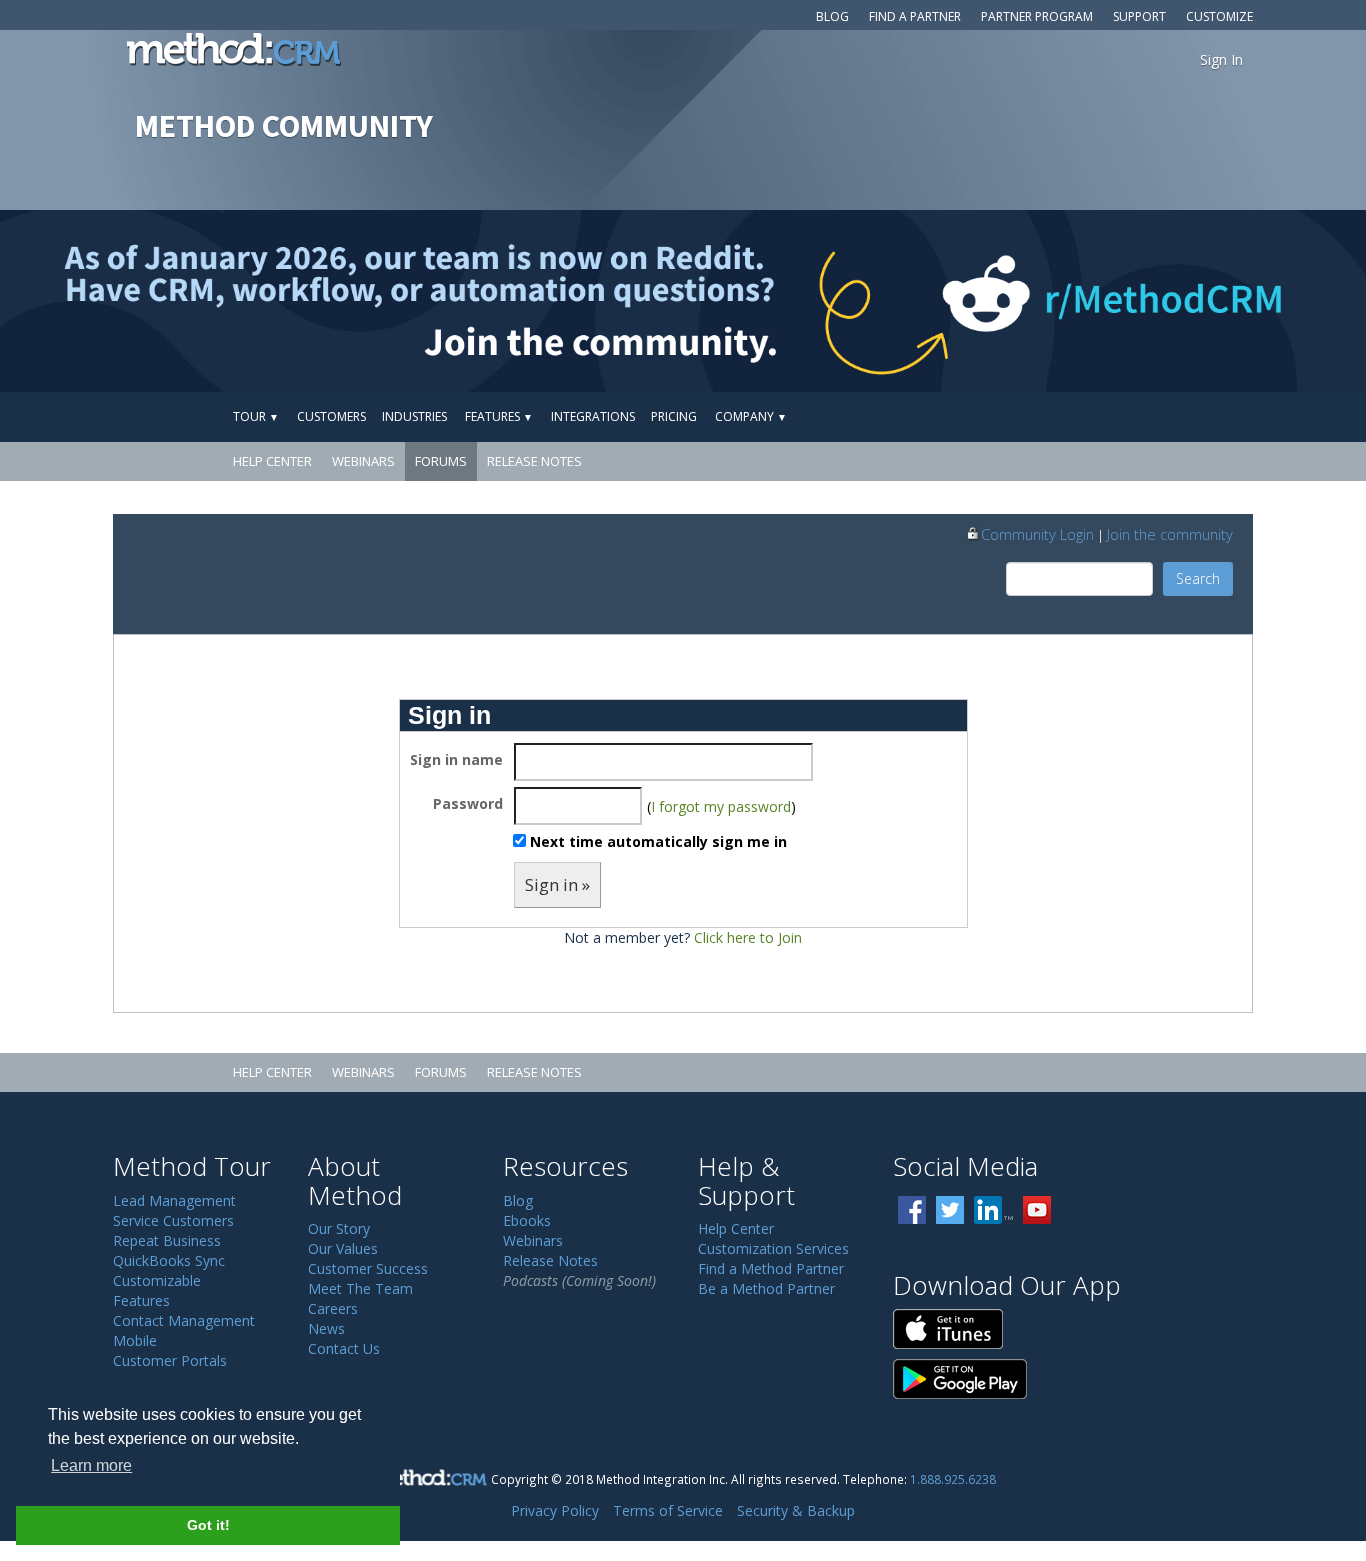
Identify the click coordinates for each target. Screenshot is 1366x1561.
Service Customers (173, 1220)
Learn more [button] (91, 1465)
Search (1198, 578)
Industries (414, 416)
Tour (256, 416)
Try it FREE (1160, 416)
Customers (331, 416)
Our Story (339, 1228)
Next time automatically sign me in (658, 841)
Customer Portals (170, 1360)
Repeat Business (167, 1240)
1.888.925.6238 (953, 1479)
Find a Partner (915, 16)
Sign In (1221, 59)
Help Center (272, 461)
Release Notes (534, 461)
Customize (1219, 16)
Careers (333, 1308)
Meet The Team (360, 1288)
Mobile (135, 1340)
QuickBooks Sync (169, 1260)
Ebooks (527, 1220)
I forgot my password (721, 806)
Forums (441, 461)
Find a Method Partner (771, 1268)
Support (1139, 16)
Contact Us (344, 1348)
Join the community (1170, 534)
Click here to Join (748, 937)
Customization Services (773, 1248)
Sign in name (456, 759)
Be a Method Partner (766, 1288)
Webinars (363, 461)
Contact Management (184, 1320)
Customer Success (368, 1268)
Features (499, 416)
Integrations (593, 416)
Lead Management (174, 1200)
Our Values (343, 1248)
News (326, 1328)
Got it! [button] (208, 1525)
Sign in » (557, 884)
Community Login (1037, 534)
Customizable (157, 1280)
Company (751, 416)
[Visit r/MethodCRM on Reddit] (1215, 301)
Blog (832, 16)
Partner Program (1037, 16)
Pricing (674, 416)
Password (468, 803)
